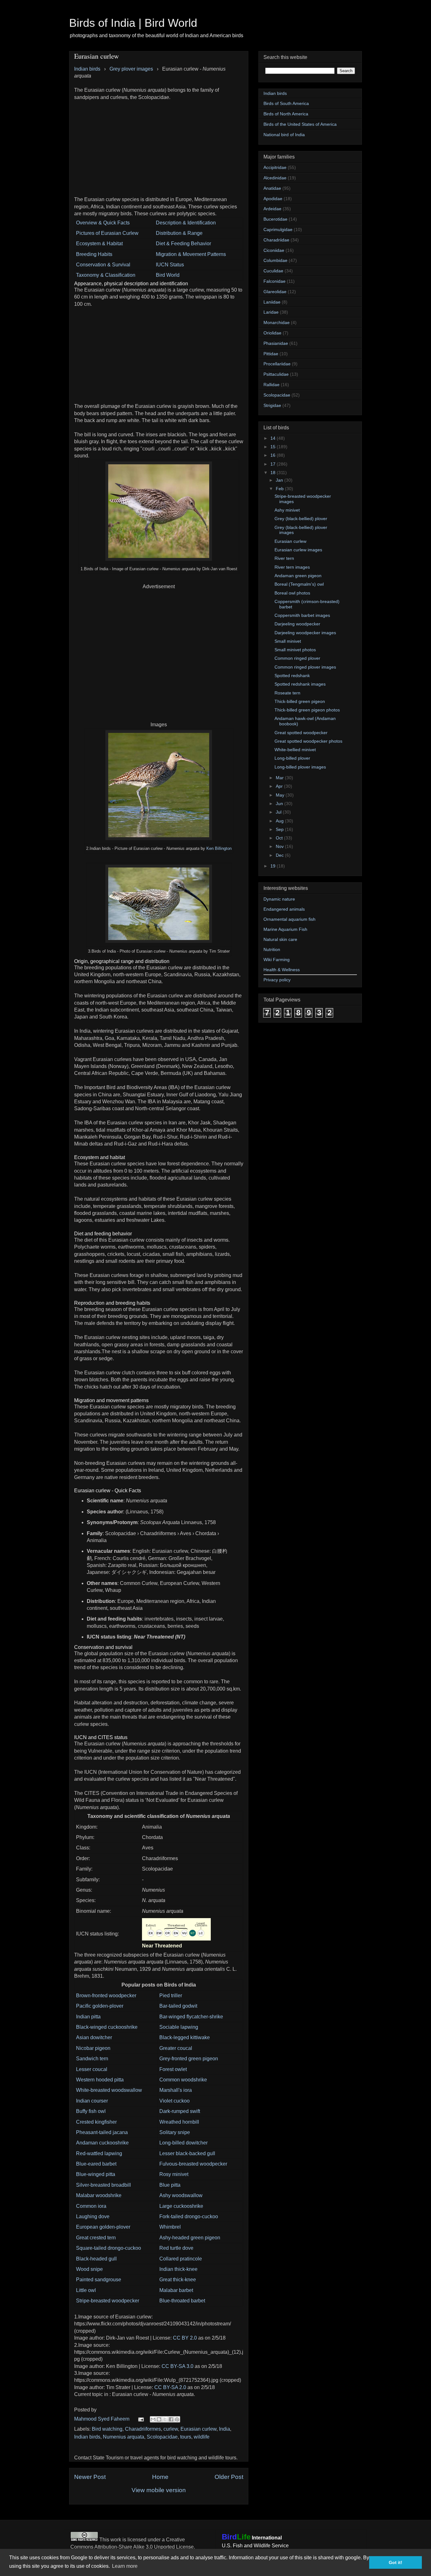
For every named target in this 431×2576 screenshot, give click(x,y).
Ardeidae (272, 209)
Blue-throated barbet (182, 2301)
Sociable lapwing (179, 2027)
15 (274, 447)
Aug (280, 821)
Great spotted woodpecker (301, 733)
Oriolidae (272, 333)
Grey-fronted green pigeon (189, 2059)
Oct (280, 838)
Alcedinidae (275, 178)
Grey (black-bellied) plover (301, 519)
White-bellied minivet (295, 750)
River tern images (292, 567)
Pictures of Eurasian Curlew (107, 233)
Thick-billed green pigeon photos (307, 710)
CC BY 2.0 (185, 2338)
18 (274, 473)
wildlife (202, 2437)
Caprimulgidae (278, 229)
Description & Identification (186, 223)
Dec (280, 855)
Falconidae (275, 281)
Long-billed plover (292, 758)
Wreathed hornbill (179, 2122)
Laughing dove (93, 2216)
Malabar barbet (176, 2290)
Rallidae (272, 385)
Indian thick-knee (178, 2269)
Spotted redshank (292, 676)
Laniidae (272, 302)
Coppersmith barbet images (302, 615)
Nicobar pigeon (93, 2048)
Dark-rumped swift (180, 2111)
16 (274, 455)
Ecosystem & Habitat (99, 244)
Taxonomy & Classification (106, 275)
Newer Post (90, 2477)
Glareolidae (275, 292)
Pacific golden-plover (100, 2006)
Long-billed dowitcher (183, 2143)
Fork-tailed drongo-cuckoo (189, 2216)
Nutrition (272, 949)
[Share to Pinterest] (177, 2419)
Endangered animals (284, 909)
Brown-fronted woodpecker (106, 1996)
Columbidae (275, 260)
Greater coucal (176, 2048)
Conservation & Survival (103, 265)
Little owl (86, 2290)
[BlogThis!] (159, 2419)
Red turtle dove (176, 2248)
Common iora (91, 2206)
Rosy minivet (174, 2174)
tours (186, 2437)
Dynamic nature (279, 899)
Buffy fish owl (91, 2111)
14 (274, 438)
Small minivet (288, 641)
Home (160, 2477)
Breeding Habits (94, 254)
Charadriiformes (143, 2429)
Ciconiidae (274, 250)
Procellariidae (277, 364)
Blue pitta (170, 2185)
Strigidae (272, 405)
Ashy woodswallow (181, 2195)
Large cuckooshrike (181, 2206)
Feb (280, 489)
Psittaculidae (276, 374)
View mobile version (159, 2490)
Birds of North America (286, 114)
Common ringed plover (297, 658)
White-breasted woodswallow (109, 2090)
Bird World (168, 275)
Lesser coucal (92, 2069)
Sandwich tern (92, 2059)
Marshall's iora (176, 2090)
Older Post (229, 2477)
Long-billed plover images (300, 767)
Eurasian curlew (198, 2429)
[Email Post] (140, 2419)
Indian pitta (88, 2017)
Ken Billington (219, 848)
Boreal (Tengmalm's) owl (299, 584)
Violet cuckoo (174, 2101)
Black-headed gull (96, 2259)
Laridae (271, 312)
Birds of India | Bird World (133, 23)
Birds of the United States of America (300, 124)
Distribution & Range (179, 233)
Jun (280, 804)
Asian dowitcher (94, 2037)
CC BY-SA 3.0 (177, 2366)
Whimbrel (170, 2227)
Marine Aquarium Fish (285, 929)
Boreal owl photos (292, 593)
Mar (280, 778)
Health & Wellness (282, 970)
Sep (280, 829)
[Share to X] (165, 2419)
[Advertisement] (159, 145)
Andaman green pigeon (298, 576)
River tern (284, 558)
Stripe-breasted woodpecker (108, 2301)
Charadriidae (276, 240)
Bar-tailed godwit (178, 2006)
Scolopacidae (162, 2437)
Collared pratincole (181, 2259)
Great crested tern (96, 2238)
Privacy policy (277, 980)
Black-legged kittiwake (185, 2037)
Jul (279, 812)
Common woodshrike (183, 2080)
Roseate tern (287, 693)
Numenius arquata (124, 2437)
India (224, 2429)
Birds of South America (286, 103)
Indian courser (92, 2101)
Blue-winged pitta (96, 2174)
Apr (280, 786)
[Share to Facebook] (171, 2419)
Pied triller (171, 1996)
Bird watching (107, 2429)
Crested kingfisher (96, 2122)
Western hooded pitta (100, 2080)
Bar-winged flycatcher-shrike (191, 2017)
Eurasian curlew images (298, 550)
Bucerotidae (275, 219)
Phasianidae (276, 343)
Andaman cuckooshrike (102, 2143)
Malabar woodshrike (99, 2195)
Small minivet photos (295, 650)
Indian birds (87, 2437)
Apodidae (273, 199)
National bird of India (284, 135)
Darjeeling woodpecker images (305, 633)
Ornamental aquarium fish (289, 919)
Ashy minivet (287, 510)
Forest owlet (173, 2069)
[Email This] (153, 2419)
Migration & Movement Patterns (191, 254)
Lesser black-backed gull (187, 2153)
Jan (280, 480)
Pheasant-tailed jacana (102, 2132)
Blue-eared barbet (96, 2164)
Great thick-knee (178, 2280)
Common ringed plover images (305, 667)
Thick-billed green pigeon (300, 701)
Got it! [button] (396, 2562)
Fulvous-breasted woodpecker (193, 2164)
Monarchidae (277, 322)
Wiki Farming (277, 960)
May (281, 795)
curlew (171, 2429)
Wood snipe (89, 2269)
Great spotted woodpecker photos (308, 741)
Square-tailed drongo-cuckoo (109, 2248)
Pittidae (271, 354)
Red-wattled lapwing (99, 2153)
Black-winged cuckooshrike (107, 2027)
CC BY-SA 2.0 (170, 2387)
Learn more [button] (125, 2566)
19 (274, 866)
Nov (280, 846)
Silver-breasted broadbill (103, 2185)
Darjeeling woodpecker (297, 624)
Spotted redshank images (300, 684)
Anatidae (272, 188)
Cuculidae (273, 271)
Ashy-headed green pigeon (190, 2238)
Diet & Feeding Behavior (183, 244)
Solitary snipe (175, 2132)
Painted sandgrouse (99, 2280)
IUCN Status (170, 265)
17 (274, 464)
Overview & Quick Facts (103, 223)
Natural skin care (280, 939)
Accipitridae (275, 167)
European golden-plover (103, 2227)
